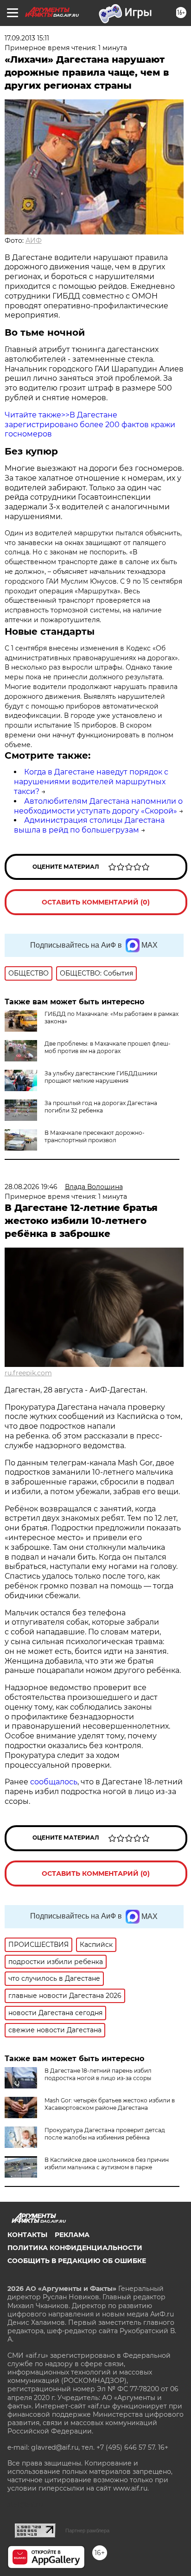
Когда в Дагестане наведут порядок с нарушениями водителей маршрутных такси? (91, 782)
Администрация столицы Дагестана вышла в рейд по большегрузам (89, 825)
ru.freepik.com (28, 1373)
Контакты (27, 2235)
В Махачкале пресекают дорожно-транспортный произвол (95, 1136)
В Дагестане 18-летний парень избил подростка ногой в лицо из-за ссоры (98, 2074)
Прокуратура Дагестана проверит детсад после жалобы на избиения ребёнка (105, 2134)
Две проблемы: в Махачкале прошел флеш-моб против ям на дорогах (108, 1047)
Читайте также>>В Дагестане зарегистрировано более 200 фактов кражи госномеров (90, 425)
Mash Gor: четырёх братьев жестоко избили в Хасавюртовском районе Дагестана (110, 2104)
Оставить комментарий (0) (96, 902)
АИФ (34, 241)
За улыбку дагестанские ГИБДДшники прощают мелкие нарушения (101, 1077)
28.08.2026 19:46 (31, 1187)
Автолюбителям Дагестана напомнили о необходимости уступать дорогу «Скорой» (98, 806)
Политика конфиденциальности (75, 2248)
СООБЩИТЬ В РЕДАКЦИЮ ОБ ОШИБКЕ (77, 2261)
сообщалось (54, 1782)
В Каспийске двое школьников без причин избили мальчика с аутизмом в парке (107, 2163)
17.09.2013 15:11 (27, 38)
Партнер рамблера (87, 2530)
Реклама (72, 2235)
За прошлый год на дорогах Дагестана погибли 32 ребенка (101, 1107)
